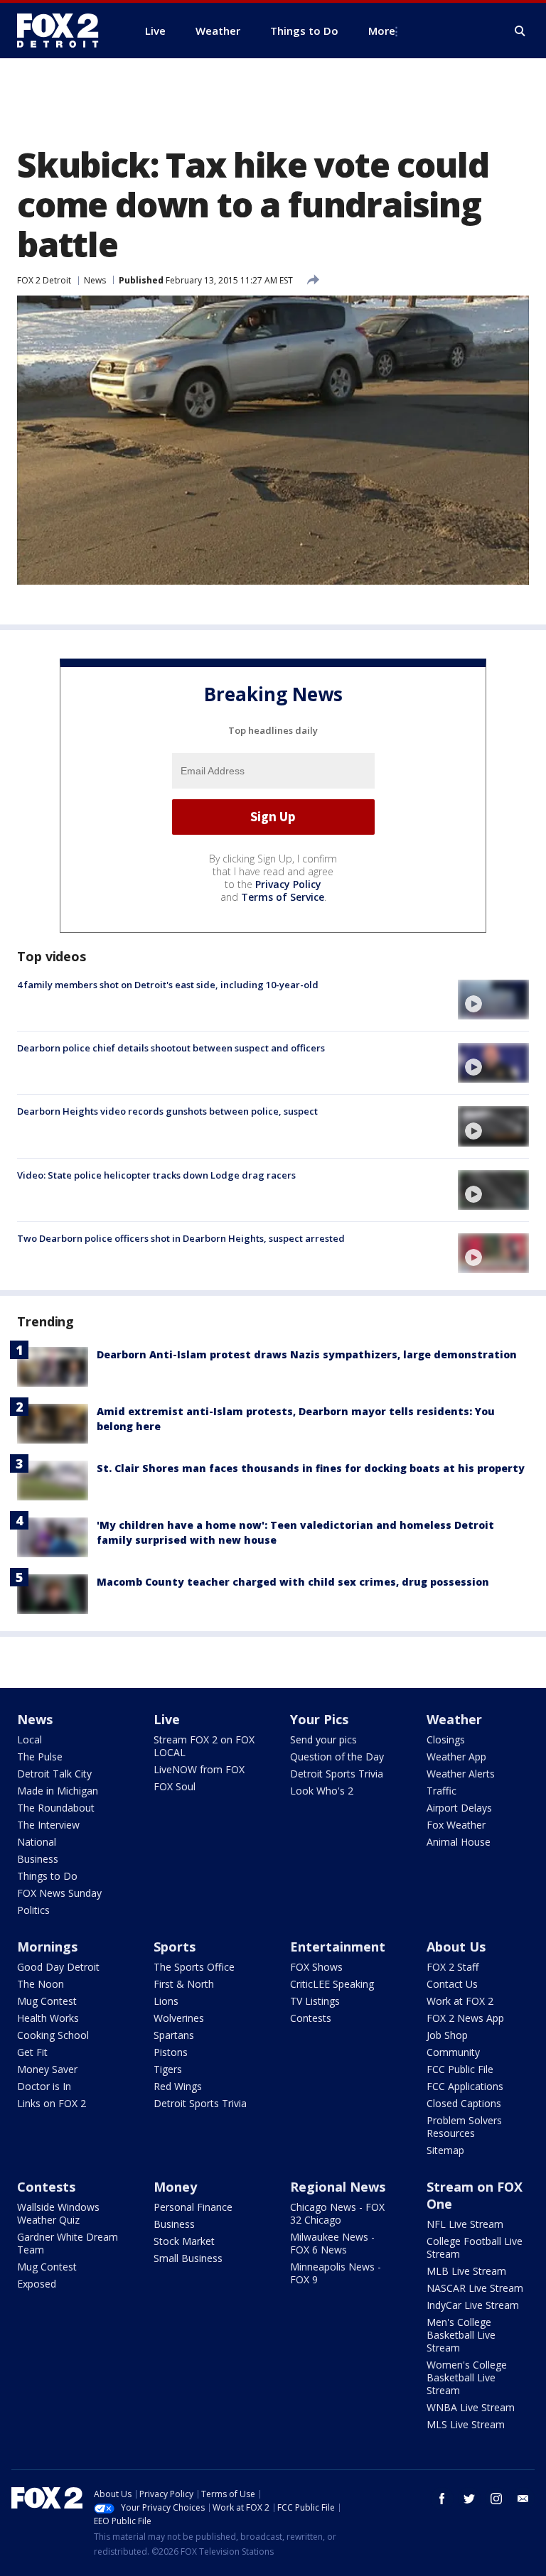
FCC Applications (465, 2086)
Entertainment (338, 1947)
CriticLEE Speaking (332, 1984)
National (37, 1842)
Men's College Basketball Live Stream (461, 2335)
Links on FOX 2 (52, 2103)
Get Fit (32, 2052)
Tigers (168, 2069)
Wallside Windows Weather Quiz (58, 2213)
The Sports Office (194, 1967)
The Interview (48, 1825)
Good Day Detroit (58, 1967)
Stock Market (184, 2241)
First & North (184, 1984)
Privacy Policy (288, 884)
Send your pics (323, 1739)
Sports (175, 1947)
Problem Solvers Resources (464, 2127)
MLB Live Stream (466, 2271)
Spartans (174, 2035)
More (382, 31)
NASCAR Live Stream (475, 2288)
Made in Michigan (58, 1791)
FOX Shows (316, 1967)
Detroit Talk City (54, 1774)
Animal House (459, 1842)
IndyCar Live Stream (473, 2305)
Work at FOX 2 (460, 2001)
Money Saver (47, 2069)
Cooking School (53, 2035)
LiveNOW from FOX (199, 1769)
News (95, 280)
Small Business (188, 2258)
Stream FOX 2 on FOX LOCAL (204, 1746)
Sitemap (445, 2150)
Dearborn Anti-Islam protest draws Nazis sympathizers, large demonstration (307, 1354)
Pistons (171, 2052)
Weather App (456, 1757)
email (523, 2499)
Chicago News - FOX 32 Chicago (337, 2213)
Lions (166, 2001)
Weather (454, 1719)
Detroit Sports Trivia (337, 1774)
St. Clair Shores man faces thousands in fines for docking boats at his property (311, 1468)
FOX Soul (175, 1786)
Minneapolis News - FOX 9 (336, 2273)
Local (30, 1739)
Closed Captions (464, 2103)
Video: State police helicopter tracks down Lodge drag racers (156, 1175)
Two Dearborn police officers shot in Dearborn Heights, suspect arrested (181, 1238)
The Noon (41, 1984)
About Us (456, 1947)
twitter (469, 2499)
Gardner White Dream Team (68, 2243)
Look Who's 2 (322, 1791)
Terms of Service (283, 897)
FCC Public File (460, 2069)
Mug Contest (47, 2001)
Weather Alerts (461, 1774)
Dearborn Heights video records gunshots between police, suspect (167, 1111)
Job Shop (447, 2035)
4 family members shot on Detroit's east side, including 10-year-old (168, 985)
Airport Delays (459, 1808)
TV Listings (315, 2001)
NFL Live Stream (465, 2224)
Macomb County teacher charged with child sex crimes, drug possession (293, 1582)
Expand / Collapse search (520, 31)
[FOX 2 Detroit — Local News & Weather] (64, 31)
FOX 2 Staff (453, 1967)
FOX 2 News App (465, 2018)
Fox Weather (456, 1825)
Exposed (37, 2284)
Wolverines (179, 2018)
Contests (311, 2018)
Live (167, 1719)
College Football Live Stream (475, 2247)
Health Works (48, 2018)
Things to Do (47, 1876)
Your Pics (319, 1719)
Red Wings (178, 2086)
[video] (493, 1000)
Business (38, 1859)
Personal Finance (193, 2207)
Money (175, 2187)
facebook (442, 2499)
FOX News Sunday (59, 1893)
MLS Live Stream (466, 2424)
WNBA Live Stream (471, 2407)
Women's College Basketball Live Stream (467, 2377)
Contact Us (452, 1984)
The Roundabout (56, 1808)
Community (453, 2052)
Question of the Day (337, 1757)
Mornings (47, 1947)
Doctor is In (44, 2086)
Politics (33, 1910)
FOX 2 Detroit (44, 280)
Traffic (441, 1791)
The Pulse (40, 1757)
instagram (496, 2499)
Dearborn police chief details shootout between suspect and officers (171, 1048)
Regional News (338, 2187)
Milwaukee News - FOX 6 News (332, 2243)
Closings (446, 1739)
